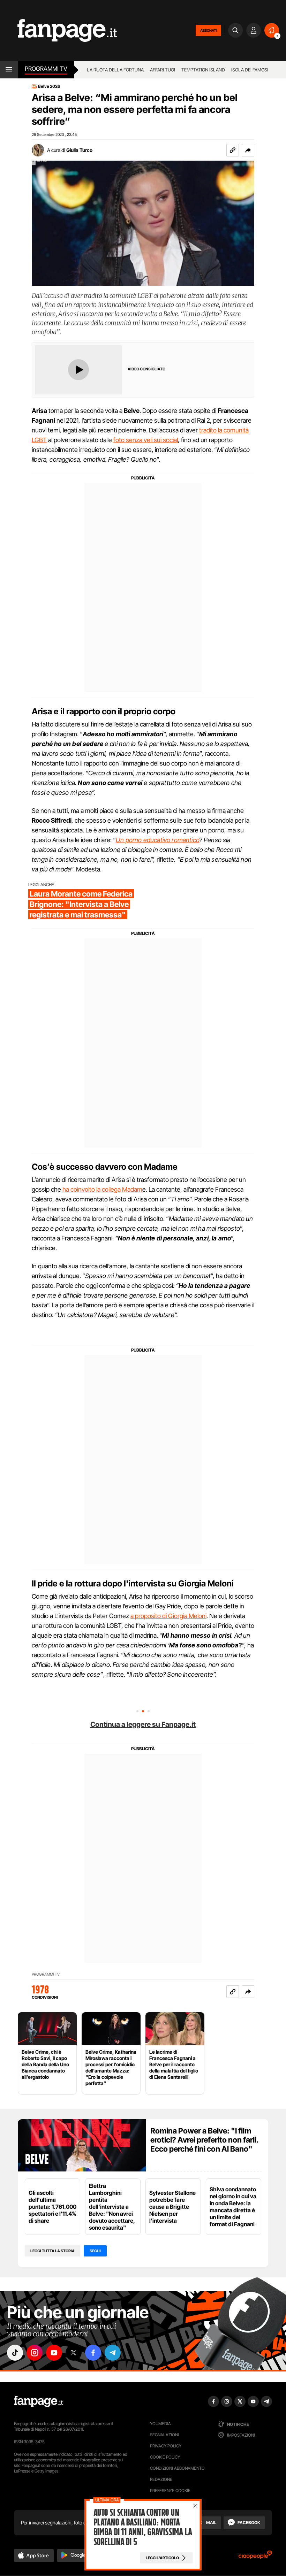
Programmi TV (46, 1974)
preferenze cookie (170, 2490)
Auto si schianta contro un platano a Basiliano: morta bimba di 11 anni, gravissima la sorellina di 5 (143, 2527)
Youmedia (160, 2424)
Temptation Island (203, 70)
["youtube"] (54, 2353)
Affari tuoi (163, 70)
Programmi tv (46, 69)
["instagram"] (35, 2353)
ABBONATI (208, 30)
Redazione (161, 2479)
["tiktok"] (15, 2353)
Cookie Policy (165, 2457)
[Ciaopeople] (255, 2557)
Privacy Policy (166, 2446)
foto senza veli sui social (146, 440)
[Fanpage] (38, 2401)
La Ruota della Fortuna (115, 70)
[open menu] (9, 70)
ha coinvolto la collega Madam (102, 1189)
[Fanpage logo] (58, 30)
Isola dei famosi (250, 70)
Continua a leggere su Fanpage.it (143, 1724)
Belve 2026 (49, 86)
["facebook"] (93, 2353)
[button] (248, 150)
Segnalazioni (164, 2435)
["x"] (74, 2353)
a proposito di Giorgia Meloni (168, 1616)
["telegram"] (113, 2353)
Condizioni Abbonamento (177, 2468)
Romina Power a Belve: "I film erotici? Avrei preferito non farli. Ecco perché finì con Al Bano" (204, 2140)
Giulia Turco (79, 150)
